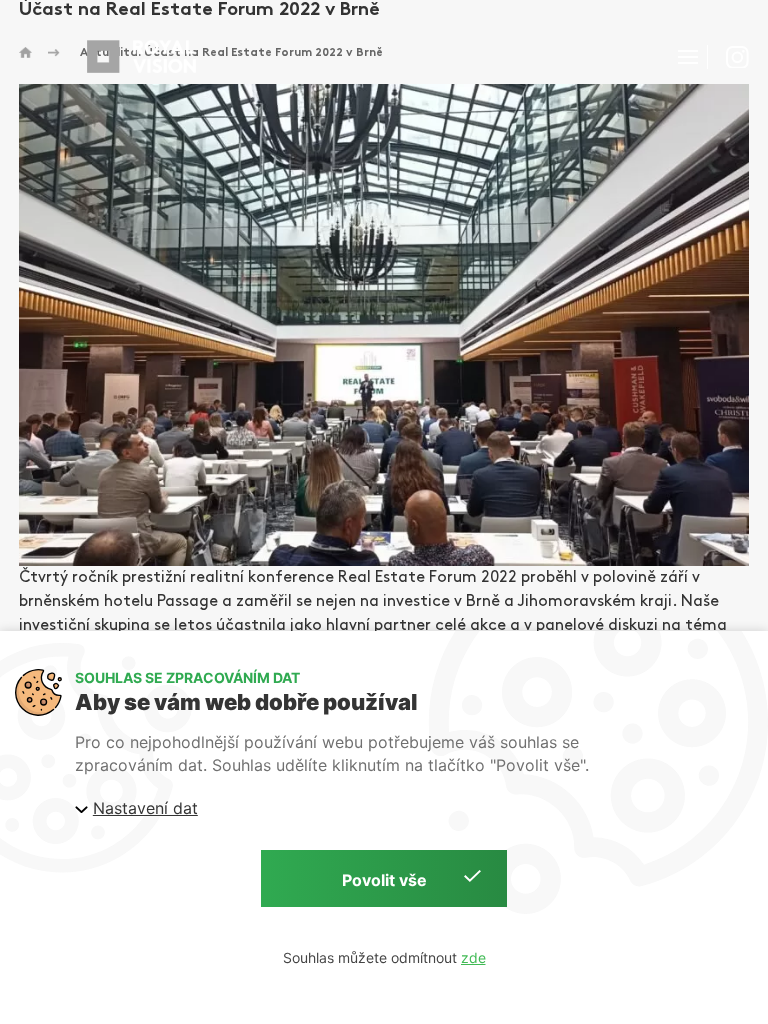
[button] (688, 57)
